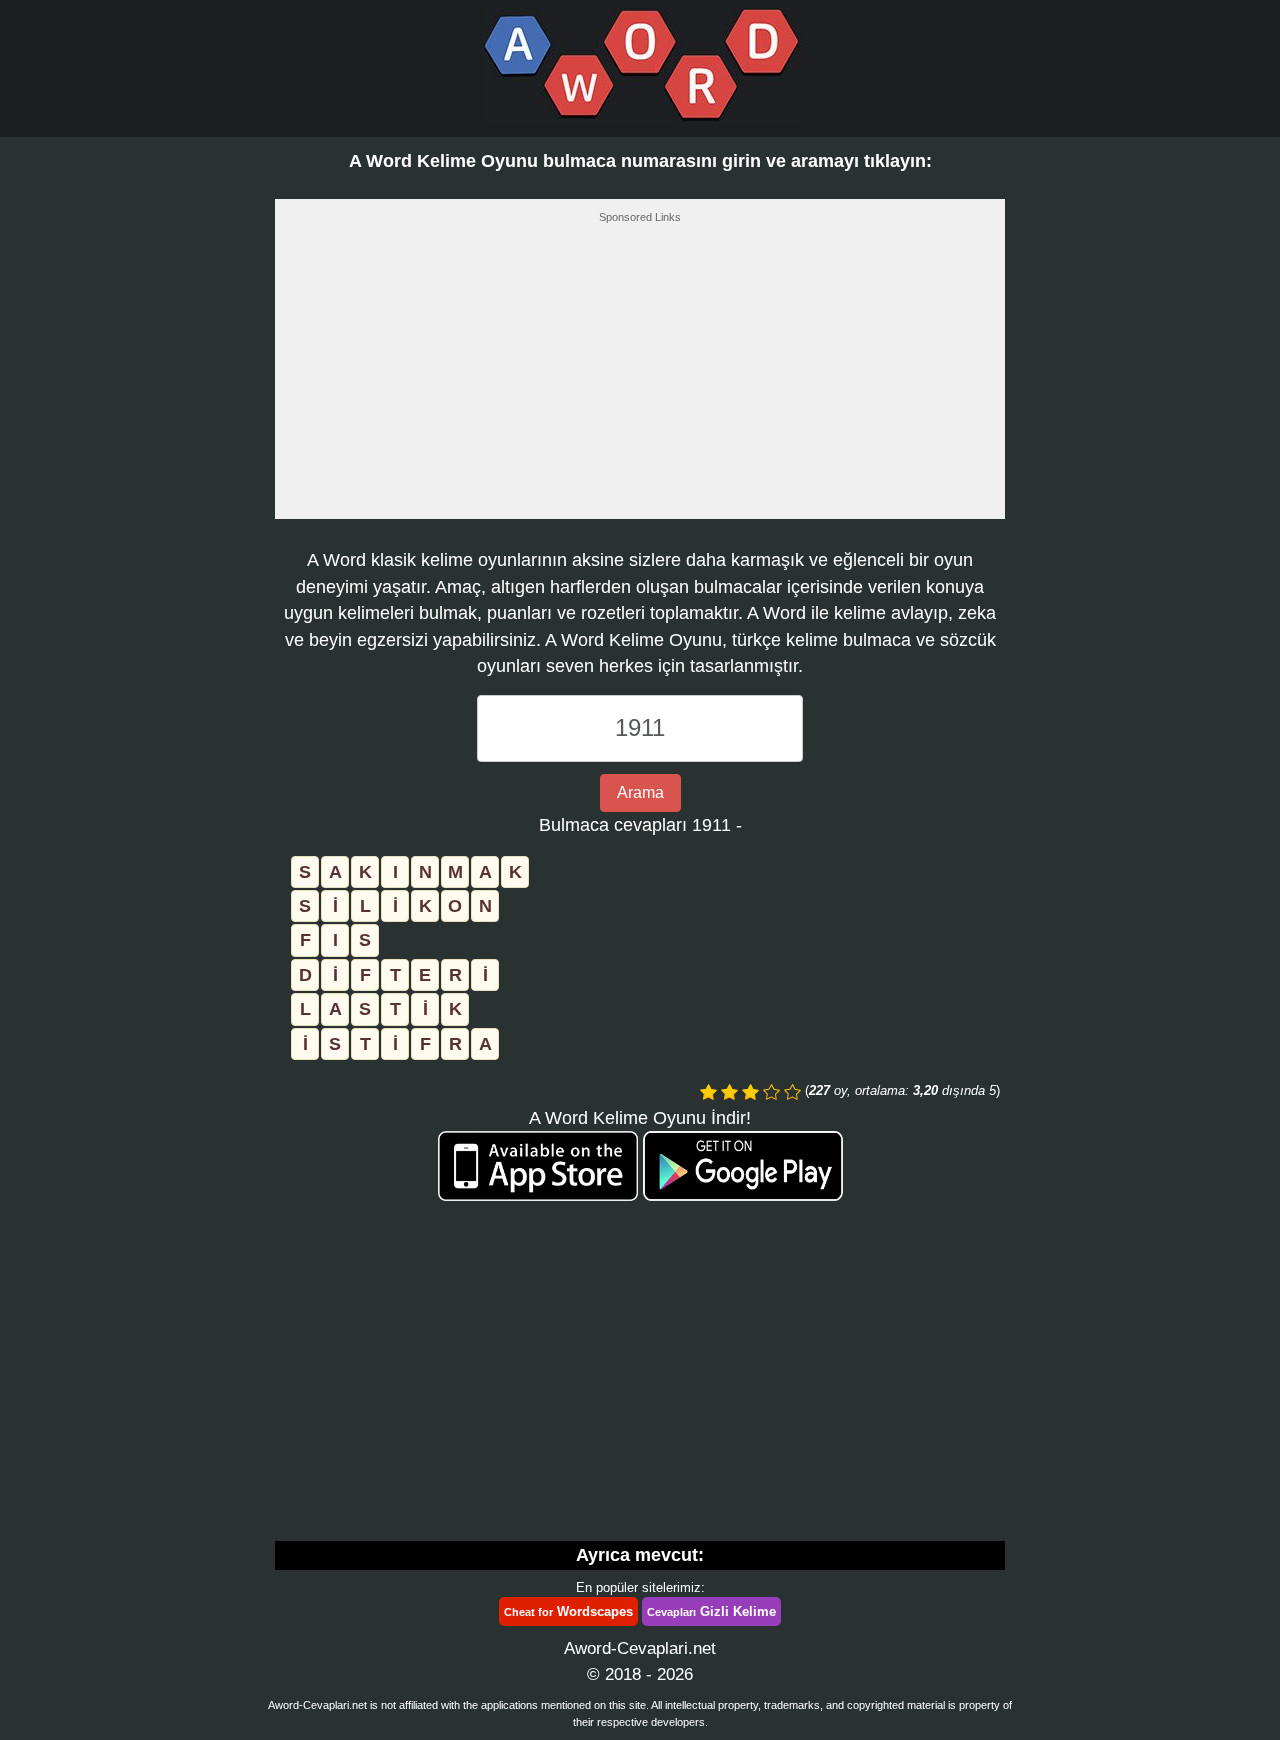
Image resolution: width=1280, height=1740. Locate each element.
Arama (640, 792)
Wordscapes (568, 1611)
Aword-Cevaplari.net (640, 1648)
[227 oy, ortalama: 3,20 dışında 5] (708, 1092)
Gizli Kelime (711, 1611)
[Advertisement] (640, 377)
